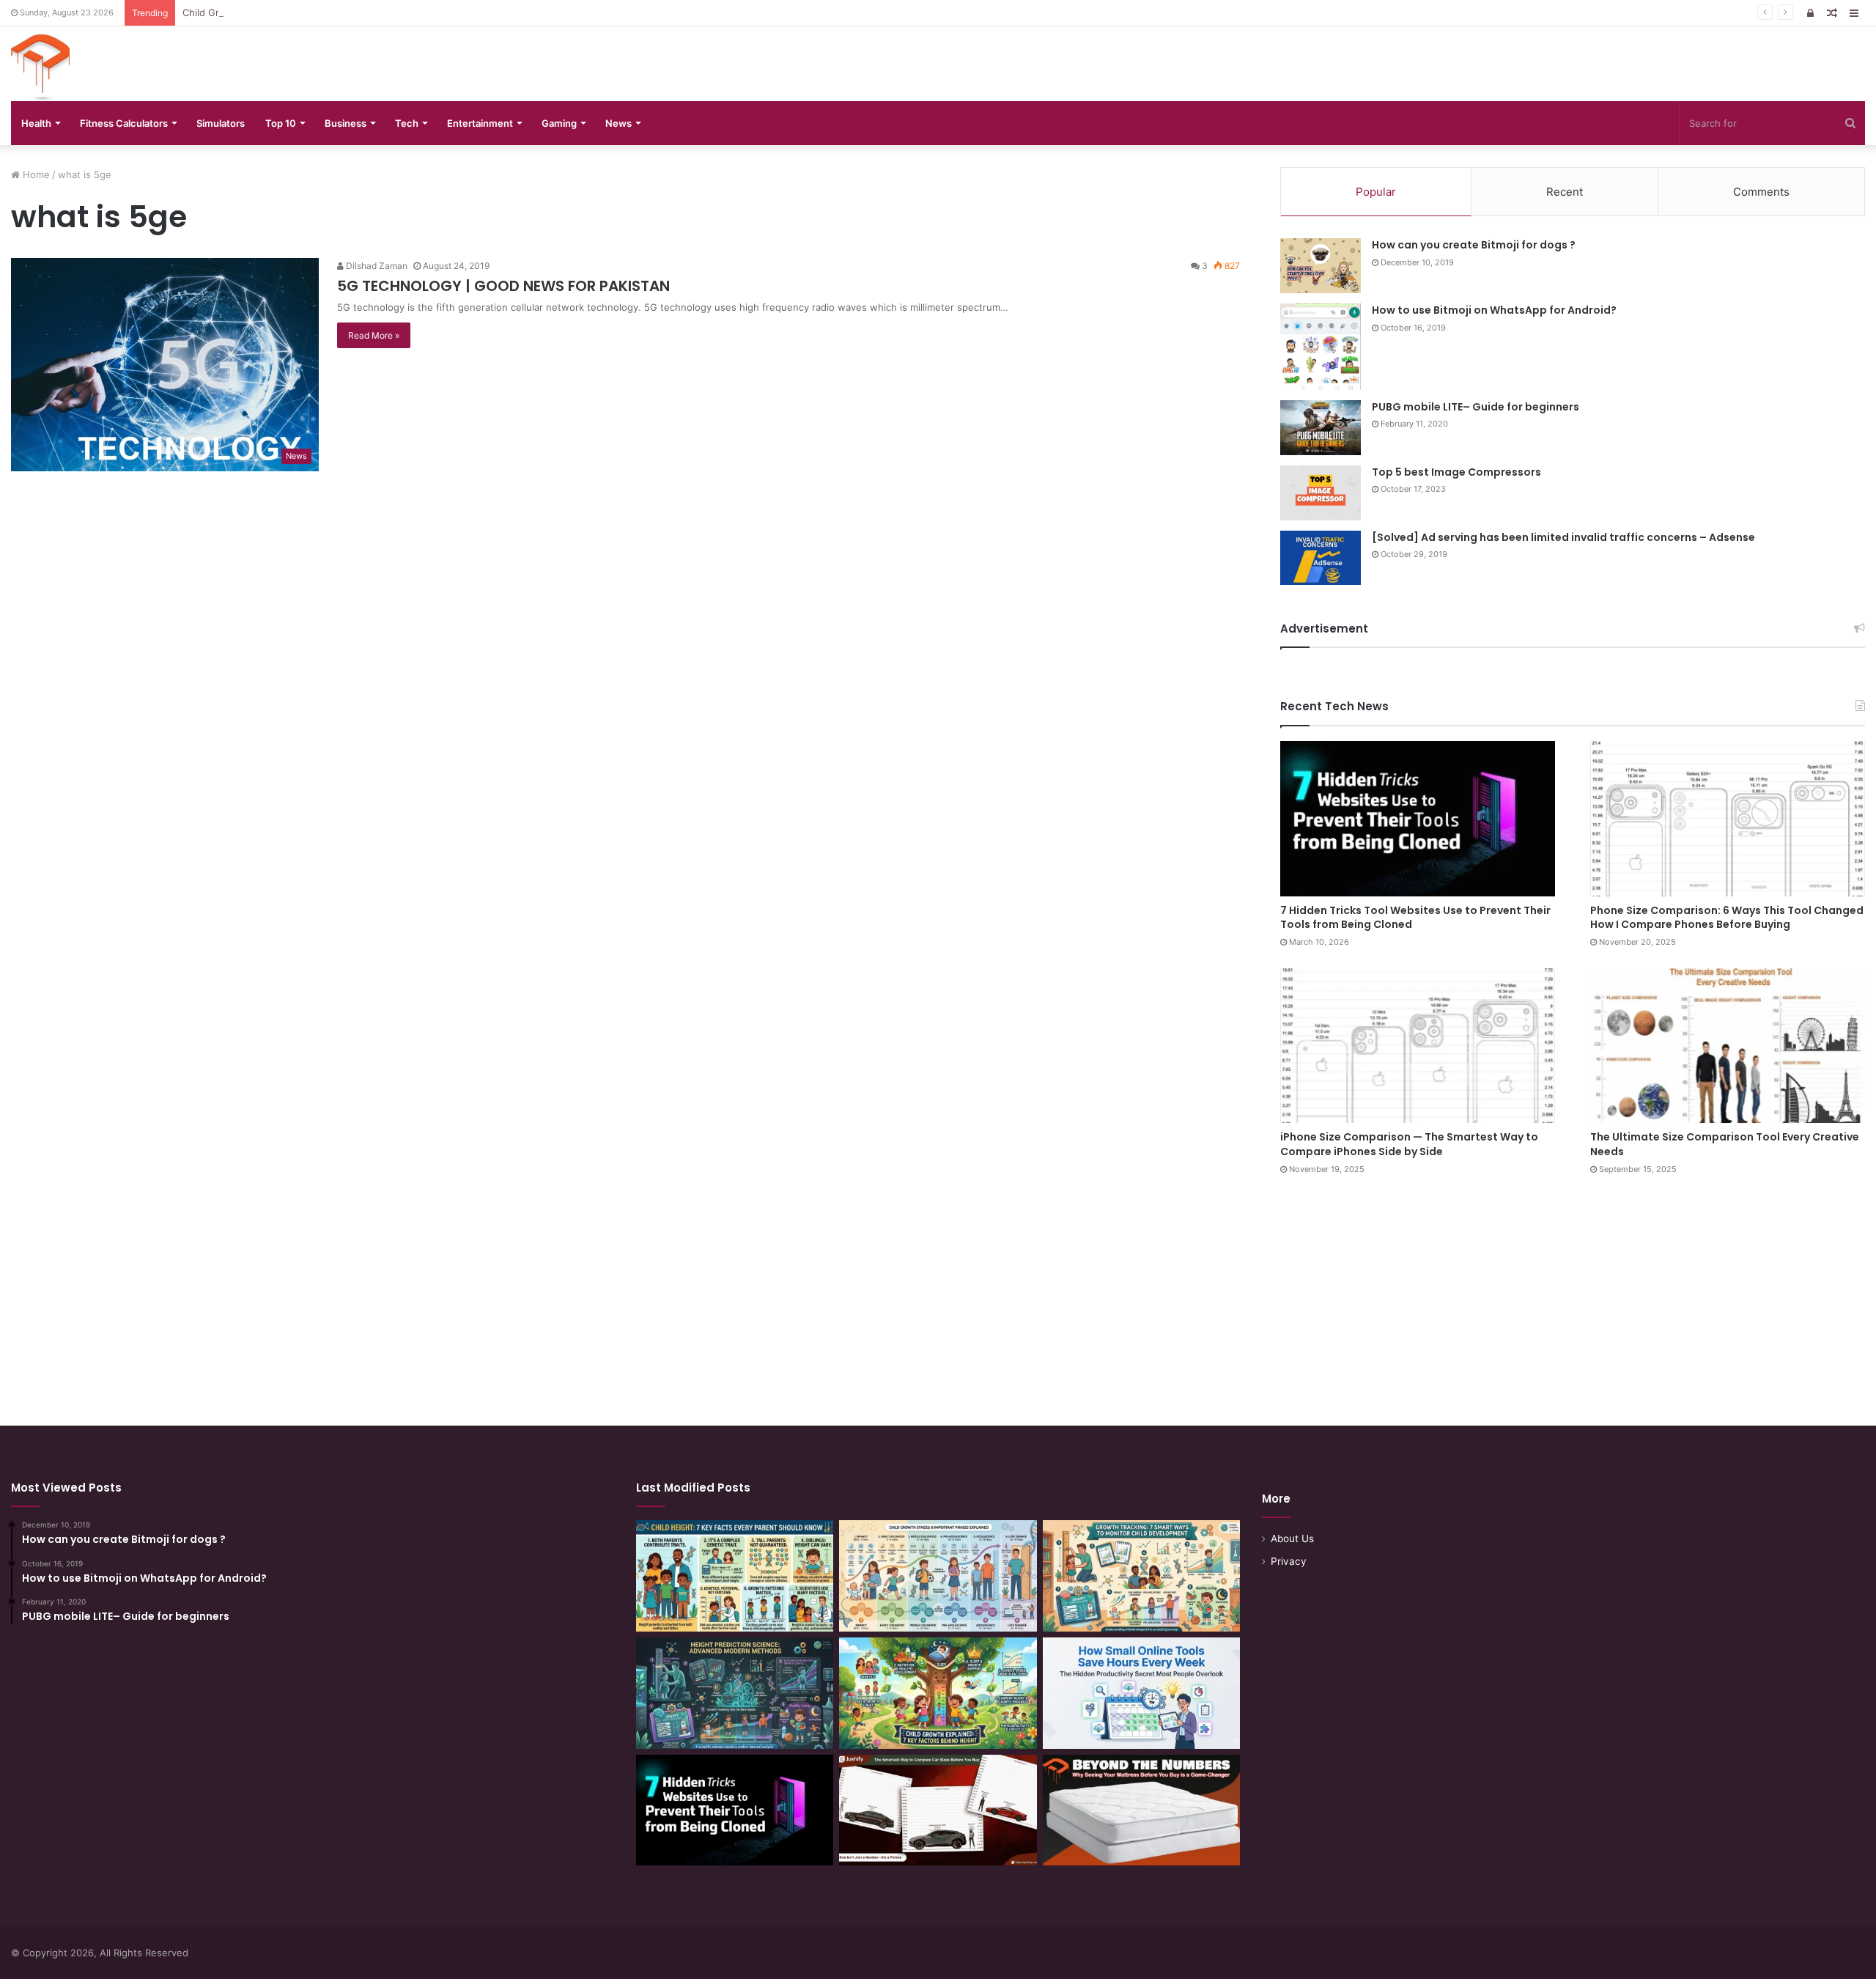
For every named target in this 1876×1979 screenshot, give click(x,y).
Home (35, 174)
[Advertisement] (938, 1286)
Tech (407, 123)
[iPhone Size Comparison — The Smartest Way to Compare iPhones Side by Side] (1418, 1046)
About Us (1292, 1538)
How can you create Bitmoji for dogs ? (1474, 245)
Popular (1376, 192)
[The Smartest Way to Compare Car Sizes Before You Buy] (938, 1810)
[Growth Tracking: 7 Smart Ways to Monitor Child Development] (1141, 1576)
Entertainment (480, 123)
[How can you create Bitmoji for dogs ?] (1321, 266)
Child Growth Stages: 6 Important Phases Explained (300, 12)
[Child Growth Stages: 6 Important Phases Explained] (938, 1576)
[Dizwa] (40, 67)
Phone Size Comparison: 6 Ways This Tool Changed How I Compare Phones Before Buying (1727, 918)
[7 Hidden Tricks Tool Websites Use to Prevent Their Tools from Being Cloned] (1418, 819)
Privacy (1289, 1561)
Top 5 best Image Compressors (1456, 472)
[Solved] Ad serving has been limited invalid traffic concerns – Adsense (1563, 537)
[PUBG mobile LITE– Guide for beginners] (1321, 428)
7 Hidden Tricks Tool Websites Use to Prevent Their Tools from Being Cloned (1415, 918)
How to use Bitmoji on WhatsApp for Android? (1494, 310)
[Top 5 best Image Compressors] (1321, 493)
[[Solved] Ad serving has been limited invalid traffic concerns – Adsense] (1321, 558)
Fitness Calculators (124, 123)
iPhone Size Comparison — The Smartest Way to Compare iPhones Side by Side (1409, 1144)
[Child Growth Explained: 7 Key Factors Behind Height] (938, 1693)
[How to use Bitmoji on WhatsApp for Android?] (1321, 347)
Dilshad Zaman (376, 266)
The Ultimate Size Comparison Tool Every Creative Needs (1725, 1144)
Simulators (221, 123)
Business (346, 123)
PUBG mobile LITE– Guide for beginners (1476, 407)
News (618, 123)
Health (36, 123)
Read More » (374, 335)
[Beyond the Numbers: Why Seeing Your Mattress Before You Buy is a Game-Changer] (1141, 1810)
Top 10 (281, 123)
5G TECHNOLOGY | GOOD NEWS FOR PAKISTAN (503, 286)
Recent (1565, 192)
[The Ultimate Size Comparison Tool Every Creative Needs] (1728, 1046)
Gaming (559, 123)
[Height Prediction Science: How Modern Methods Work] (735, 1693)
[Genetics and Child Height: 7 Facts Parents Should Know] (735, 1576)
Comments (1761, 192)
